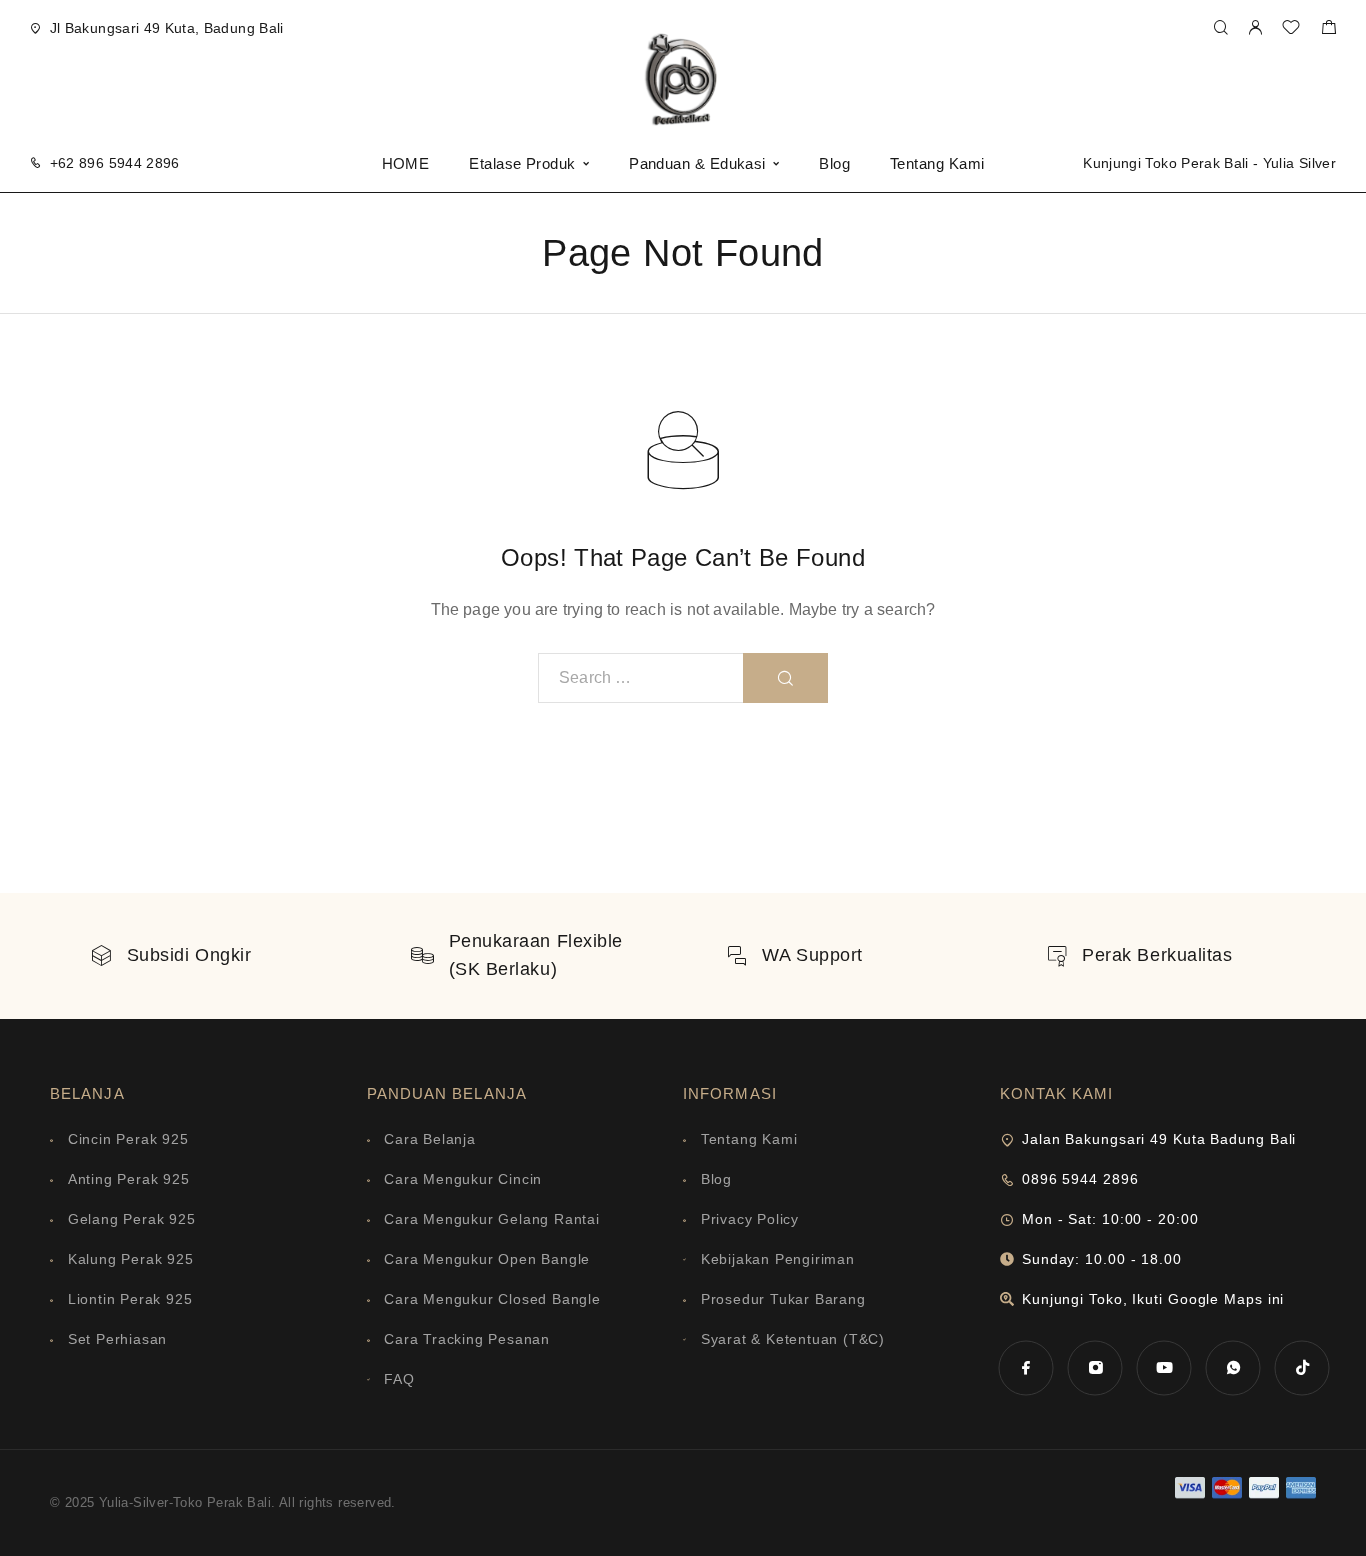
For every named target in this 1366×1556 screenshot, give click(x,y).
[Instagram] (1095, 1367)
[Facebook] (1026, 1367)
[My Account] (1255, 28)
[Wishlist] (1291, 29)
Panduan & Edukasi (697, 163)
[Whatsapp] (1233, 1367)
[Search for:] (641, 678)
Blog (834, 163)
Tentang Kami (937, 163)
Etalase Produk (522, 163)
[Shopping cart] (1328, 29)
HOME (406, 163)
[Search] (1220, 28)
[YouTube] (1164, 1367)
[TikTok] (1302, 1367)
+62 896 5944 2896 (115, 163)
